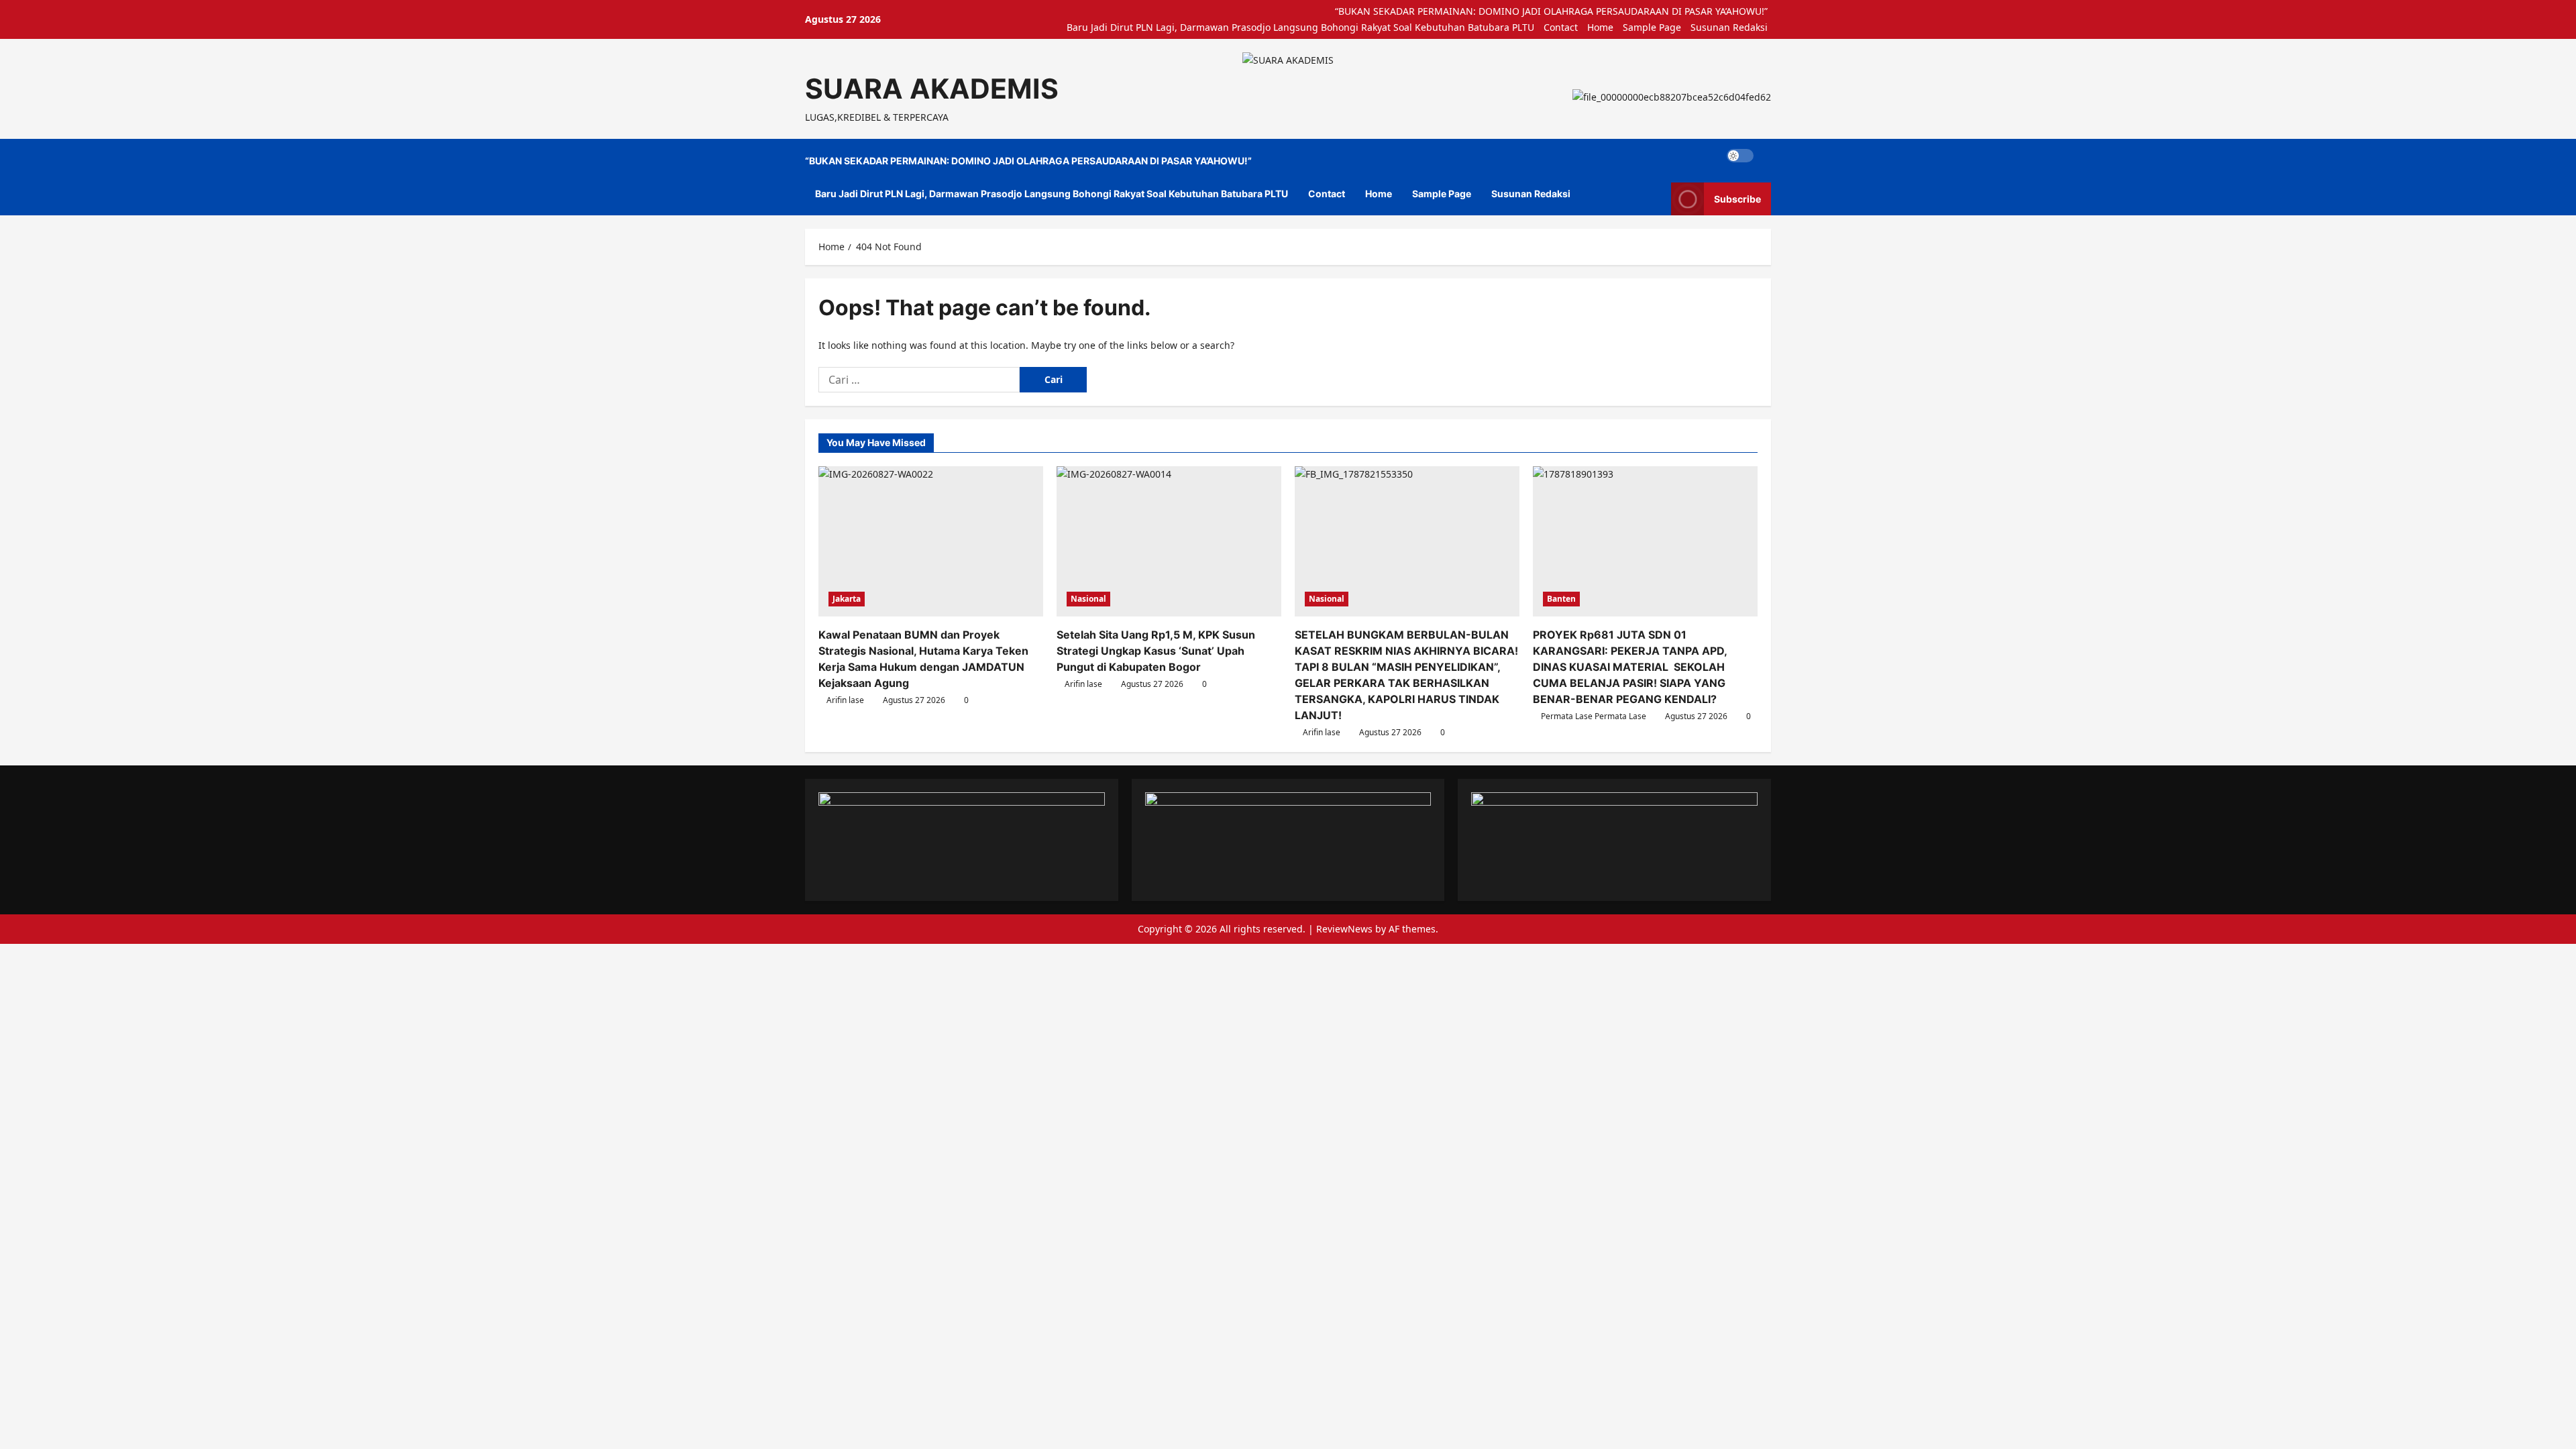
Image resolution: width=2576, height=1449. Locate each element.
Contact (1561, 27)
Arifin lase (845, 700)
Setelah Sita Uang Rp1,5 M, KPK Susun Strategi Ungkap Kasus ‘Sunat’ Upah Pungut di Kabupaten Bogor (1156, 651)
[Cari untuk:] (919, 380)
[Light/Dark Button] (1740, 156)
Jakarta (847, 599)
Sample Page (1652, 27)
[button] (1767, 156)
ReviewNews (1344, 929)
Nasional (1088, 599)
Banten (1561, 599)
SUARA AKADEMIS (932, 89)
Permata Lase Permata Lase (1594, 716)
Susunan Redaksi (1729, 27)
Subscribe (1737, 199)
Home (1600, 27)
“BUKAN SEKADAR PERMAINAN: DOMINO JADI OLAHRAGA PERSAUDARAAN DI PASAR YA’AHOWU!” (1551, 11)
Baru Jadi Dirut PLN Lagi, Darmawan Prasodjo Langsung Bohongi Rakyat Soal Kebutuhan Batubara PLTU (1300, 27)
